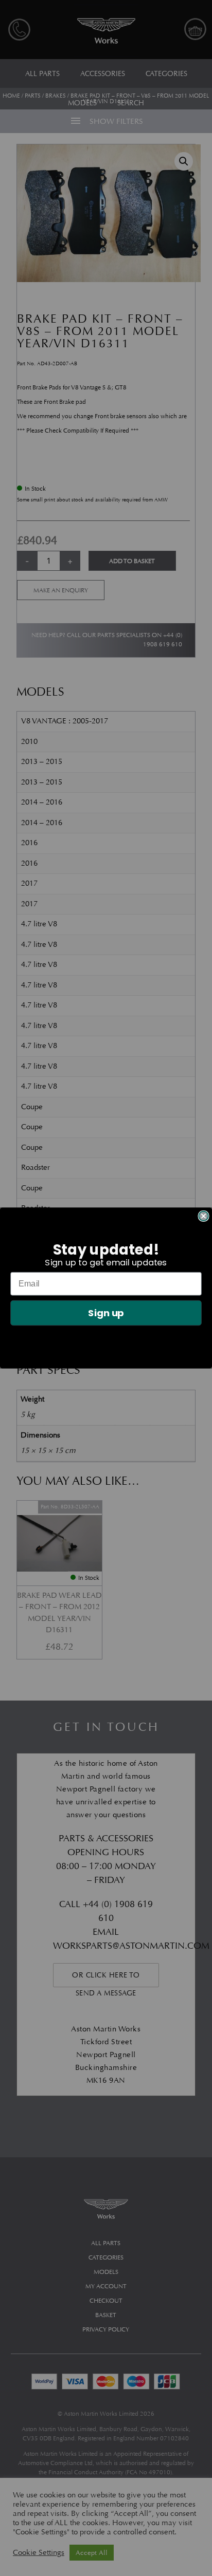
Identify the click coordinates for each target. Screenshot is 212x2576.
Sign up (106, 1313)
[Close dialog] (203, 1216)
